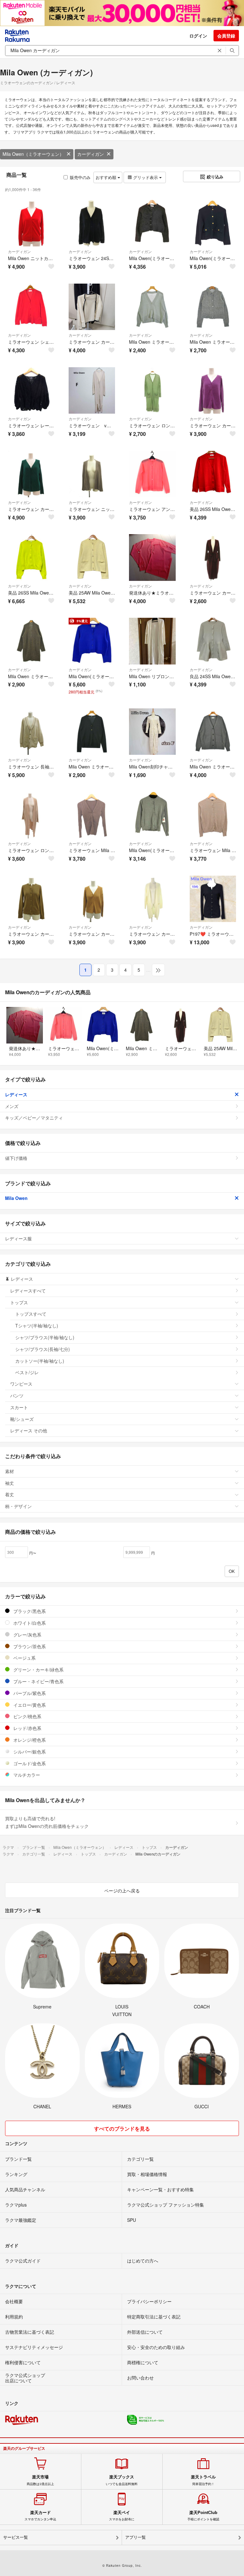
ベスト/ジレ (27, 1372)
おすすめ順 (107, 177)
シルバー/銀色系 (29, 1752)
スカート (19, 1407)
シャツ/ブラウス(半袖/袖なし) (45, 1337)
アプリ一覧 (136, 2537)
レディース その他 (29, 1430)
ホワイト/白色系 (29, 1623)
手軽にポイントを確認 (203, 2516)
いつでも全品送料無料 (122, 2480)
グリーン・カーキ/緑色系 (38, 1670)
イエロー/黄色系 (29, 1705)
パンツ (17, 1395)
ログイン (198, 36)
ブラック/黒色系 (29, 1611)
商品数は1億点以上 (40, 2480)
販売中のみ (80, 177)
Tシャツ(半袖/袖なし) (37, 1326)
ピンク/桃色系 (27, 1716)
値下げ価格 (16, 1158)
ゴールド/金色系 (29, 1763)
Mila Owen (16, 1198)
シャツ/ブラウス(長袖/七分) (43, 1349)
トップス (19, 1302)
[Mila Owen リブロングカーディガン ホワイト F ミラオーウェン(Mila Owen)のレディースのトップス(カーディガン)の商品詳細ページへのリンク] (152, 641)
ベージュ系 (24, 1658)
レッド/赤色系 (27, 1728)
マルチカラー (26, 1775)
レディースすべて (28, 1291)
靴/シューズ (22, 1419)
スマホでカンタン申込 (40, 2516)
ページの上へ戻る (122, 1891)
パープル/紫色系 (29, 1693)
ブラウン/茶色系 (29, 1646)
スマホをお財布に (122, 2516)
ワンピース (21, 1384)
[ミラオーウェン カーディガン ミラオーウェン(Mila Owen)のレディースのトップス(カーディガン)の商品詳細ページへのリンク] (92, 307)
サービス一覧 (16, 2537)
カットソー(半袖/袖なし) (40, 1361)
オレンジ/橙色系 (29, 1740)
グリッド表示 (146, 177)
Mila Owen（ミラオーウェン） (33, 154)
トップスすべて (31, 1314)
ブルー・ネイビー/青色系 (38, 1681)
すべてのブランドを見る (122, 2128)
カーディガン (91, 154)
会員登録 (226, 36)
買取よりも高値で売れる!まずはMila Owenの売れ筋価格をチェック (47, 1822)
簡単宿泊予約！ (203, 2480)
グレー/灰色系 (27, 1635)
